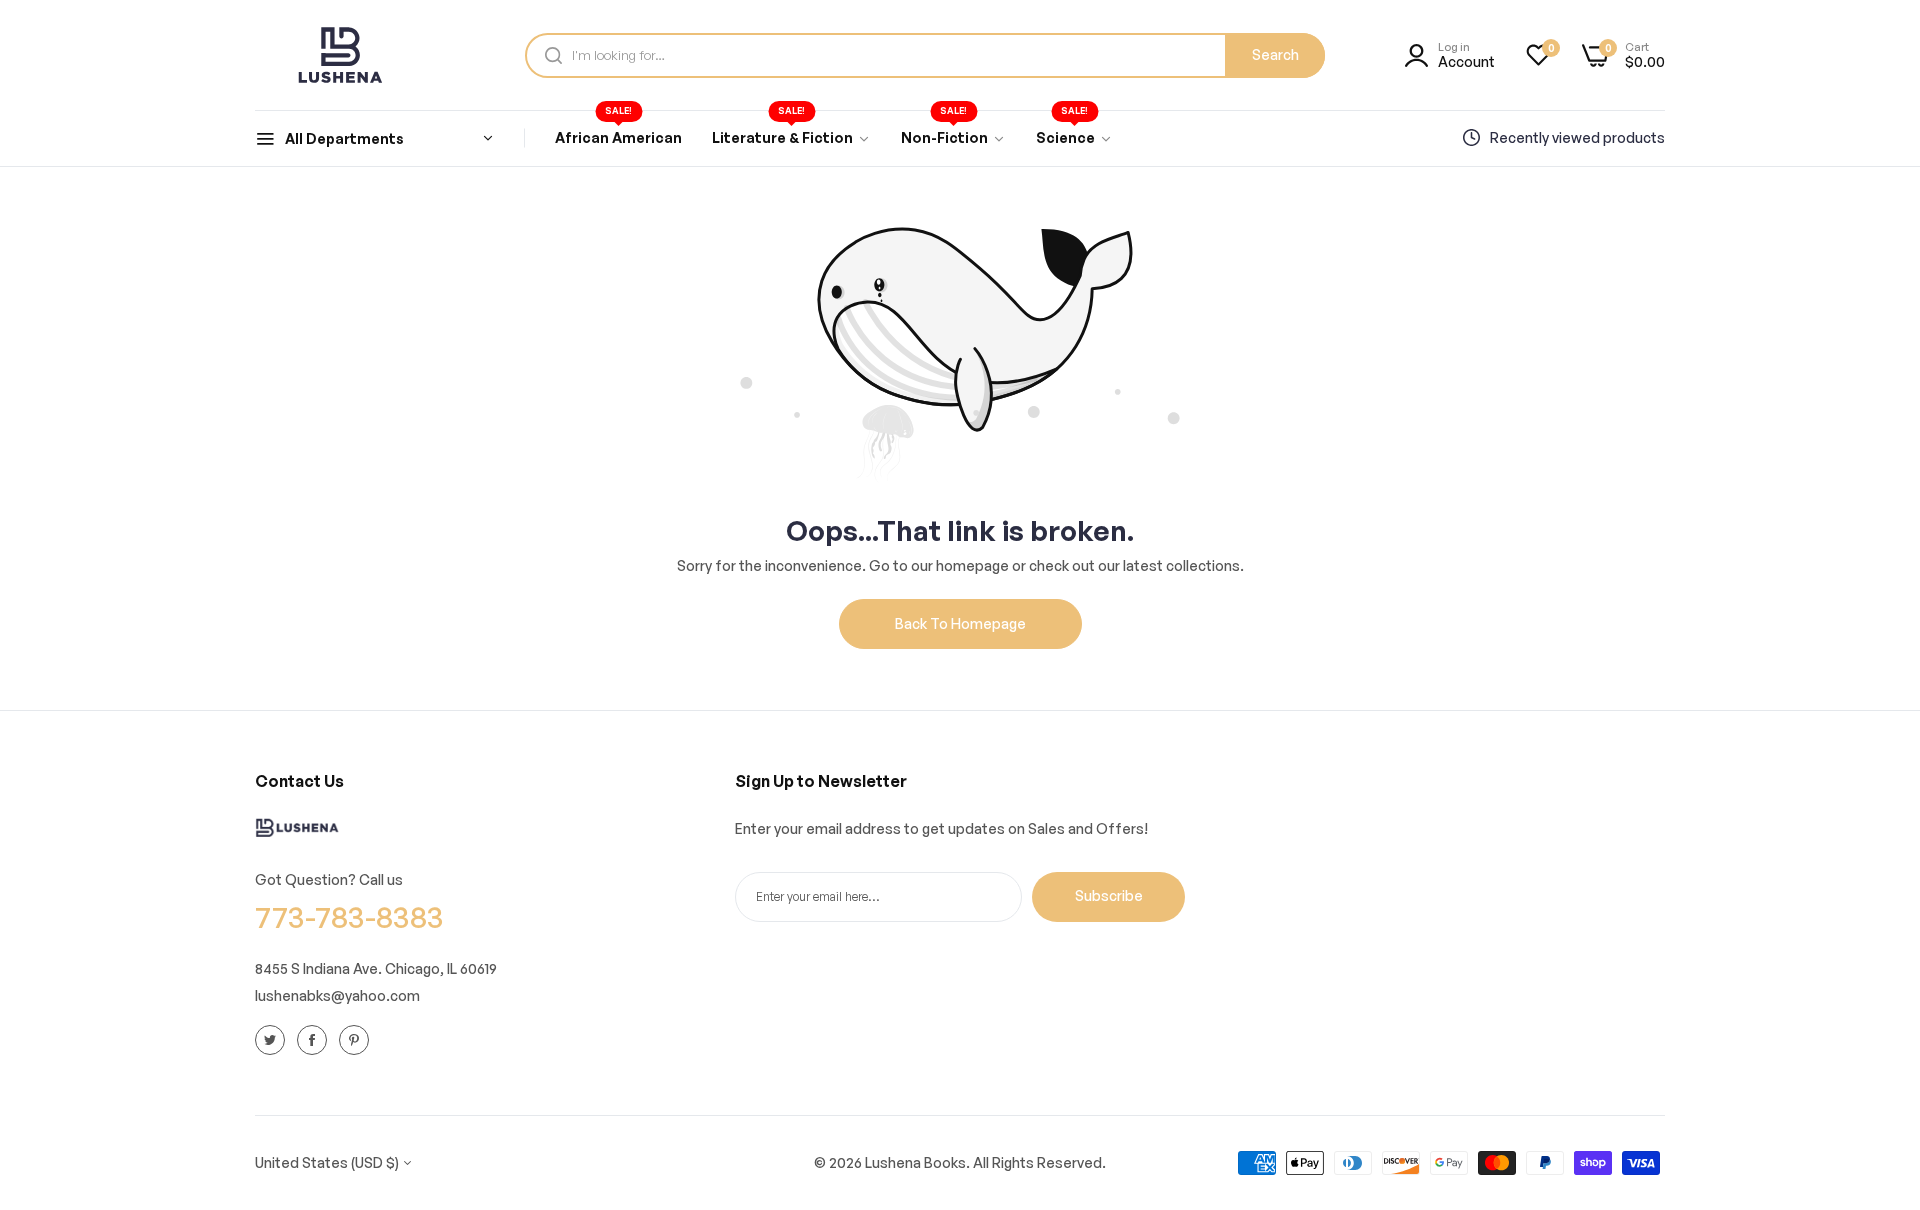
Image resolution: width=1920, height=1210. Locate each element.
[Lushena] (340, 55)
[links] (273, 1039)
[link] (791, 138)
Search (1275, 54)
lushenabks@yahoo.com (337, 994)
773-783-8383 (349, 916)
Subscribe (1109, 895)
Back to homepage (960, 623)
